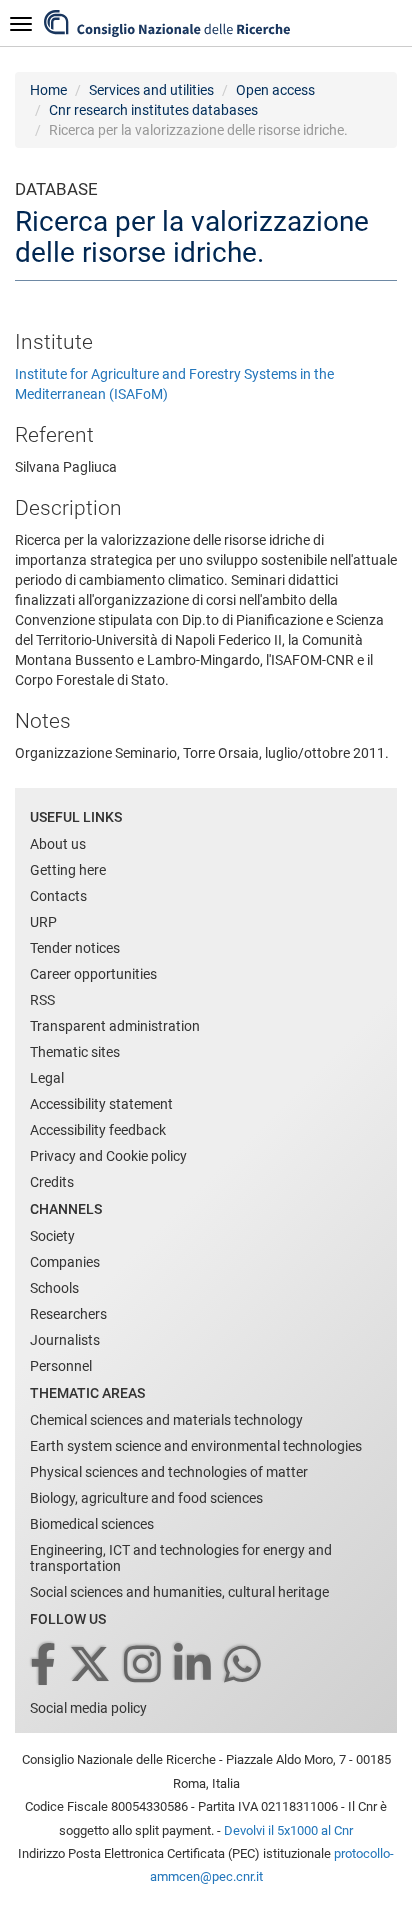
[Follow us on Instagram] (144, 1665)
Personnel (61, 1366)
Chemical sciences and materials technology (166, 1420)
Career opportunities (93, 974)
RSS (42, 1000)
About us (58, 844)
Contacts (58, 896)
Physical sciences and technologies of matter (169, 1472)
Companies (65, 1262)
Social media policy (88, 1708)
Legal (47, 1078)
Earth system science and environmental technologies (196, 1446)
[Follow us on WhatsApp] (244, 1665)
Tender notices (75, 948)
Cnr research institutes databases (153, 110)
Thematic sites (75, 1052)
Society (52, 1236)
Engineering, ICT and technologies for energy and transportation (181, 1558)
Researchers (68, 1314)
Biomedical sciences (92, 1524)
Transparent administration (115, 1026)
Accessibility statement (101, 1104)
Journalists (65, 1340)
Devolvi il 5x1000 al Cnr (288, 1830)
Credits (52, 1182)
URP (43, 922)
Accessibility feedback (98, 1130)
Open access (275, 90)
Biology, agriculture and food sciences (146, 1498)
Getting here (68, 870)
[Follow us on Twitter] (91, 1665)
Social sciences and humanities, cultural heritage (179, 1592)
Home (48, 90)
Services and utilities (151, 90)
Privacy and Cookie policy (108, 1156)
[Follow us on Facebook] (44, 1665)
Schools (54, 1288)
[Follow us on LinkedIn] (194, 1665)
